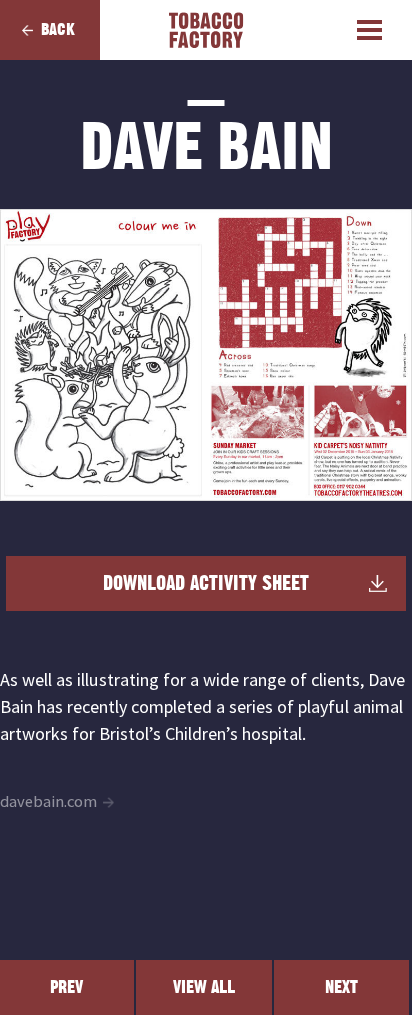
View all (204, 987)
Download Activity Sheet (206, 584)
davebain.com (48, 801)
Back (58, 30)
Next (341, 987)
